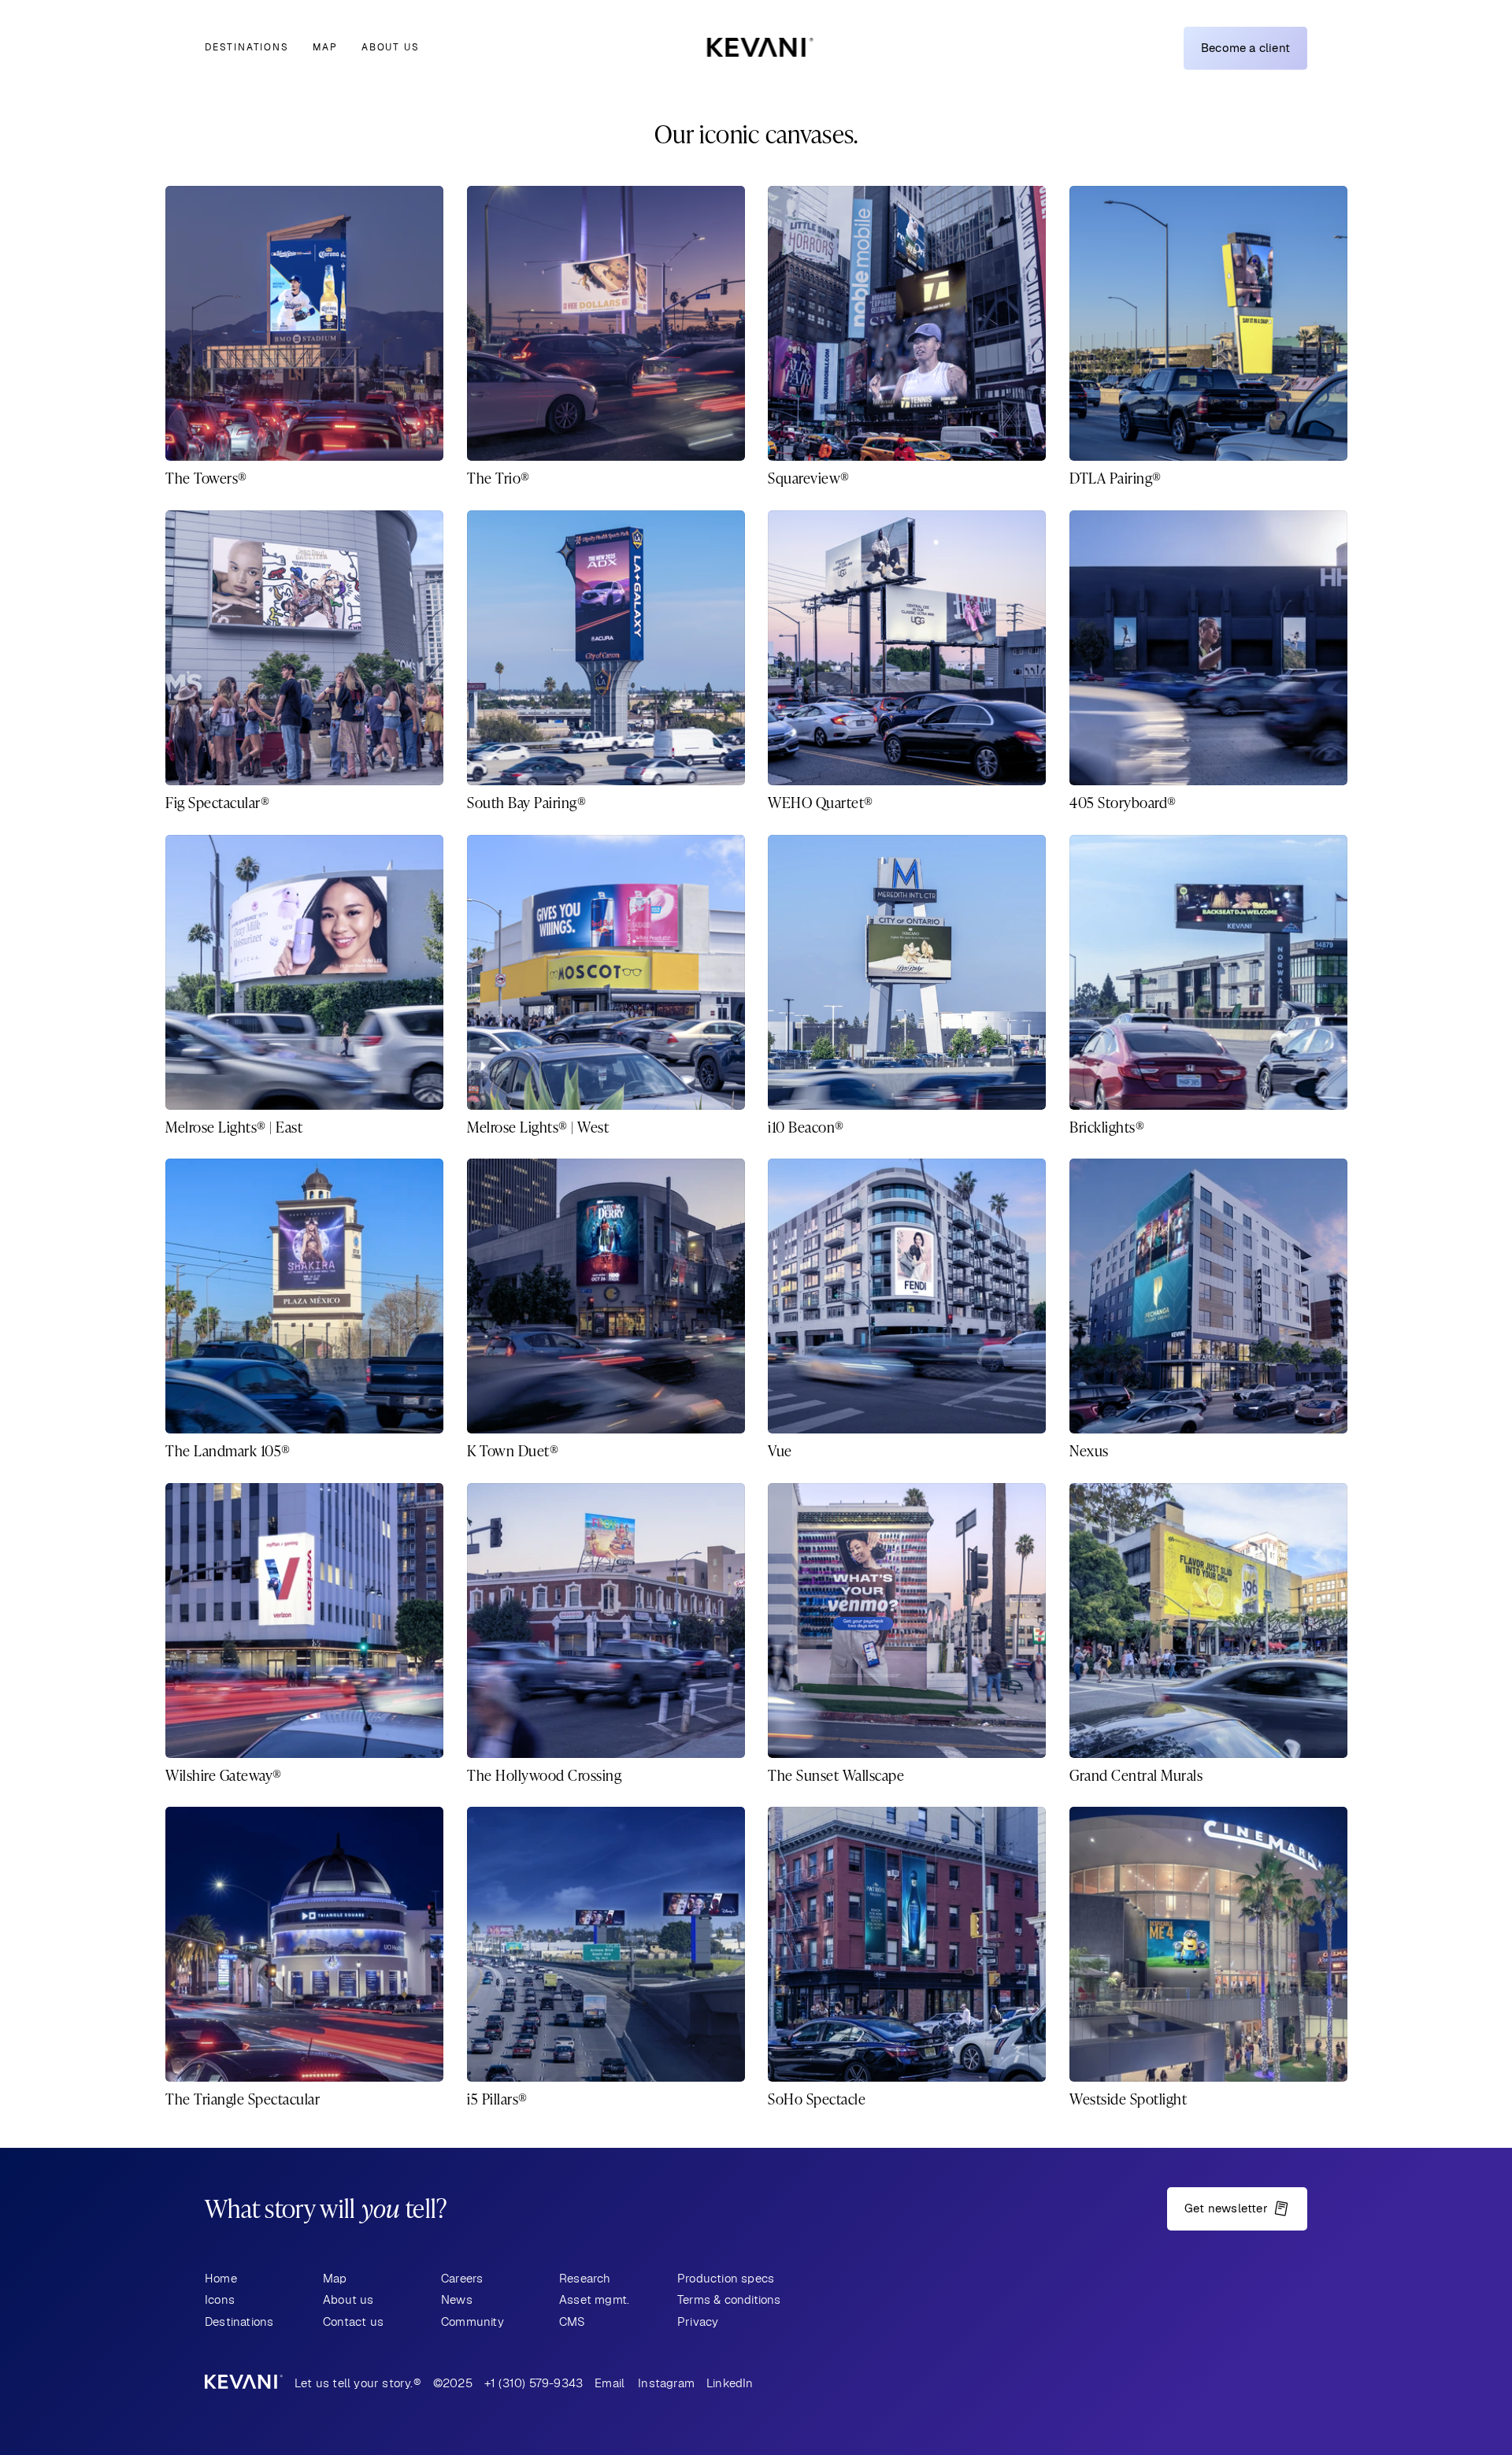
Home (221, 2278)
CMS (573, 2321)
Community (472, 2321)
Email (610, 2383)
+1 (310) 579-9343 (534, 2383)
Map (325, 47)
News (457, 2299)
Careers (462, 2278)
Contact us (353, 2321)
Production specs (726, 2278)
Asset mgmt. (594, 2299)
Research (585, 2278)
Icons (220, 2299)
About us (390, 47)
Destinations (247, 47)
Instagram (666, 2383)
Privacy (698, 2321)
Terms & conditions (729, 2299)
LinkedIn (730, 2383)
